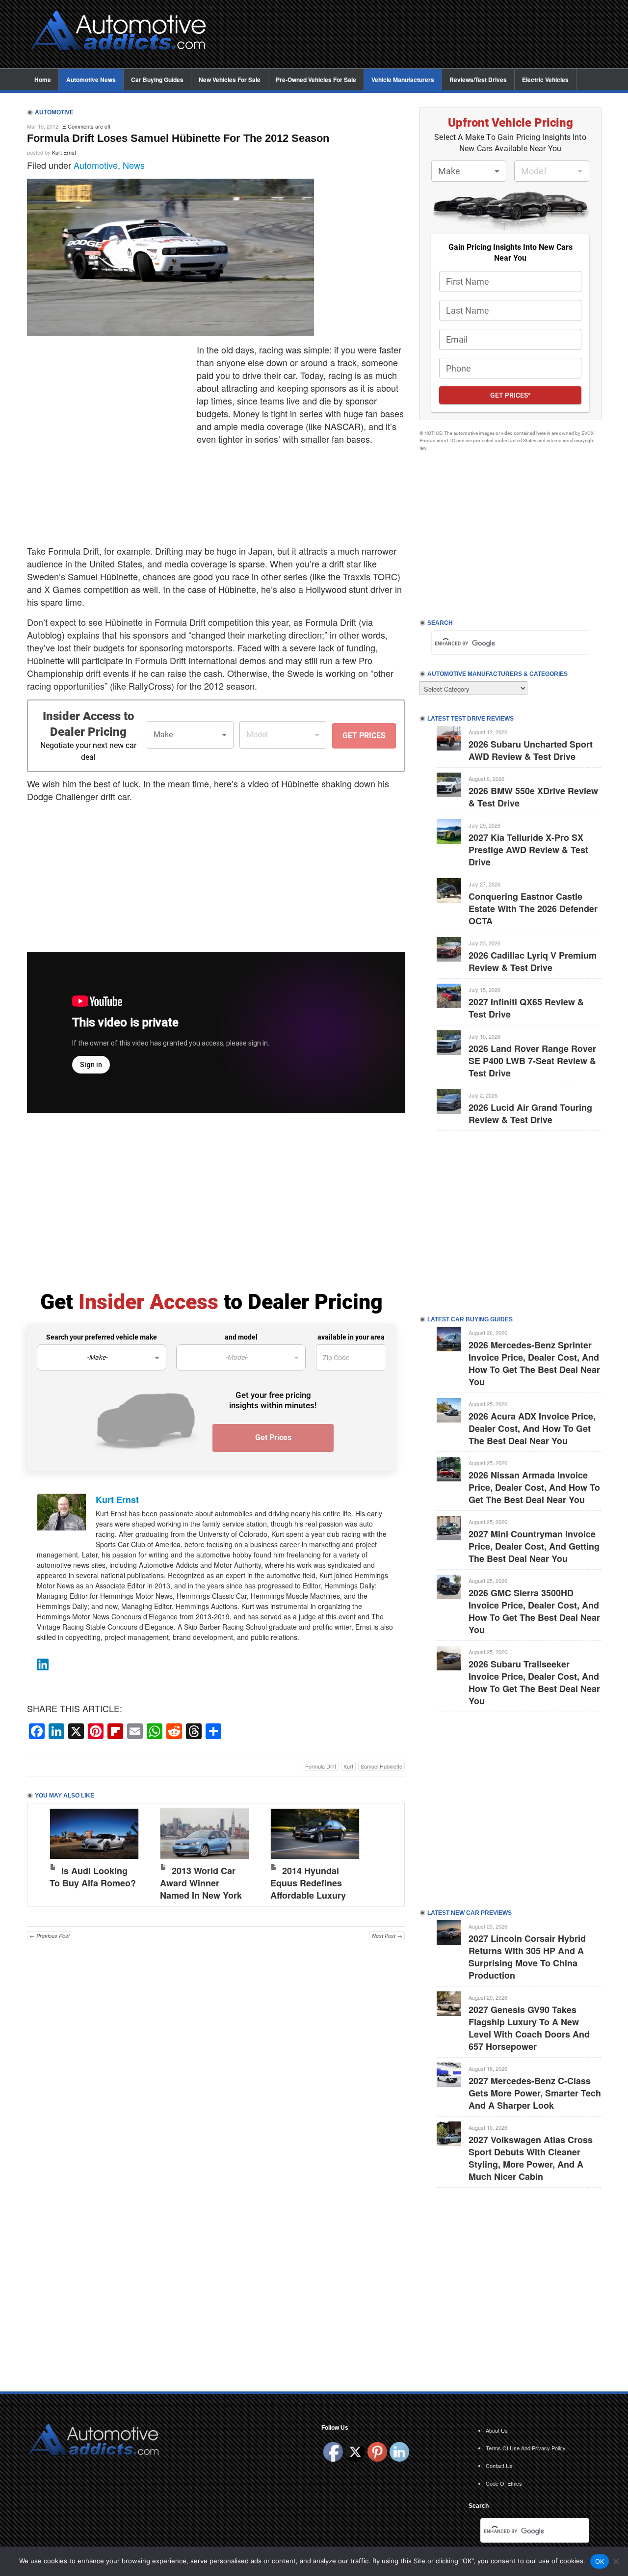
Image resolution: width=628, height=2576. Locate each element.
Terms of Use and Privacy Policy (526, 2448)
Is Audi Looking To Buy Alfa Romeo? (93, 1877)
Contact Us (499, 2466)
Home (43, 80)
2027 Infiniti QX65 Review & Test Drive (526, 1008)
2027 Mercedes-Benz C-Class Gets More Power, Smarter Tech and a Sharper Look (535, 2093)
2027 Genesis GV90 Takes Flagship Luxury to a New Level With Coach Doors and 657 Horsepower (529, 2028)
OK (600, 2561)
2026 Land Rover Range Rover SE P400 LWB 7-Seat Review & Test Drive (532, 1061)
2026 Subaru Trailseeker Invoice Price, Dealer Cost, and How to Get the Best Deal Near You (534, 1682)
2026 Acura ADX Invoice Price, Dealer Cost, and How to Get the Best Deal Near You (532, 1428)
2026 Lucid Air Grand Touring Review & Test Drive (530, 1114)
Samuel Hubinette (381, 1766)
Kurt (348, 1766)
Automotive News (91, 80)
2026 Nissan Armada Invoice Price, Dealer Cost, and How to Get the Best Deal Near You (534, 1487)
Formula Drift (321, 1766)
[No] (616, 2561)
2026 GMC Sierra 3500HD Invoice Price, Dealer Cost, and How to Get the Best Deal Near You (534, 1611)
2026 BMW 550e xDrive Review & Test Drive (533, 797)
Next (387, 1852)
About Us (497, 2430)
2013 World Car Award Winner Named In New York (201, 1883)
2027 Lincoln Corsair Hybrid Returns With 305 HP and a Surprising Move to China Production (527, 1957)
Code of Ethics (504, 2483)
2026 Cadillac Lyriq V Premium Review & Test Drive (533, 961)
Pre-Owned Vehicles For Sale (316, 80)
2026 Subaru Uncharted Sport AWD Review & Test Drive (531, 750)
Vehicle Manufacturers (403, 80)
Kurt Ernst (64, 152)
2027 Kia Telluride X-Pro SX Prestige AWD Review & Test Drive (528, 850)
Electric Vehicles (545, 80)
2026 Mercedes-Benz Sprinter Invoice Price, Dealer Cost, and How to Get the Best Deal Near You (534, 1363)
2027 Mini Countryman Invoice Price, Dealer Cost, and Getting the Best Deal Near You (534, 1546)
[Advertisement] (412, 35)
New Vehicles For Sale (230, 80)
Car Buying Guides (157, 80)
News (134, 165)
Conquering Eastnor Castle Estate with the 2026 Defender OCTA (533, 909)
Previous (45, 1852)
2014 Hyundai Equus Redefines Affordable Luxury (308, 1883)
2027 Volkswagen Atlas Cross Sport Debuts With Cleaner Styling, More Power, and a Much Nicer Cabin (531, 2158)
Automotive (96, 165)
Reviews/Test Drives (478, 80)
